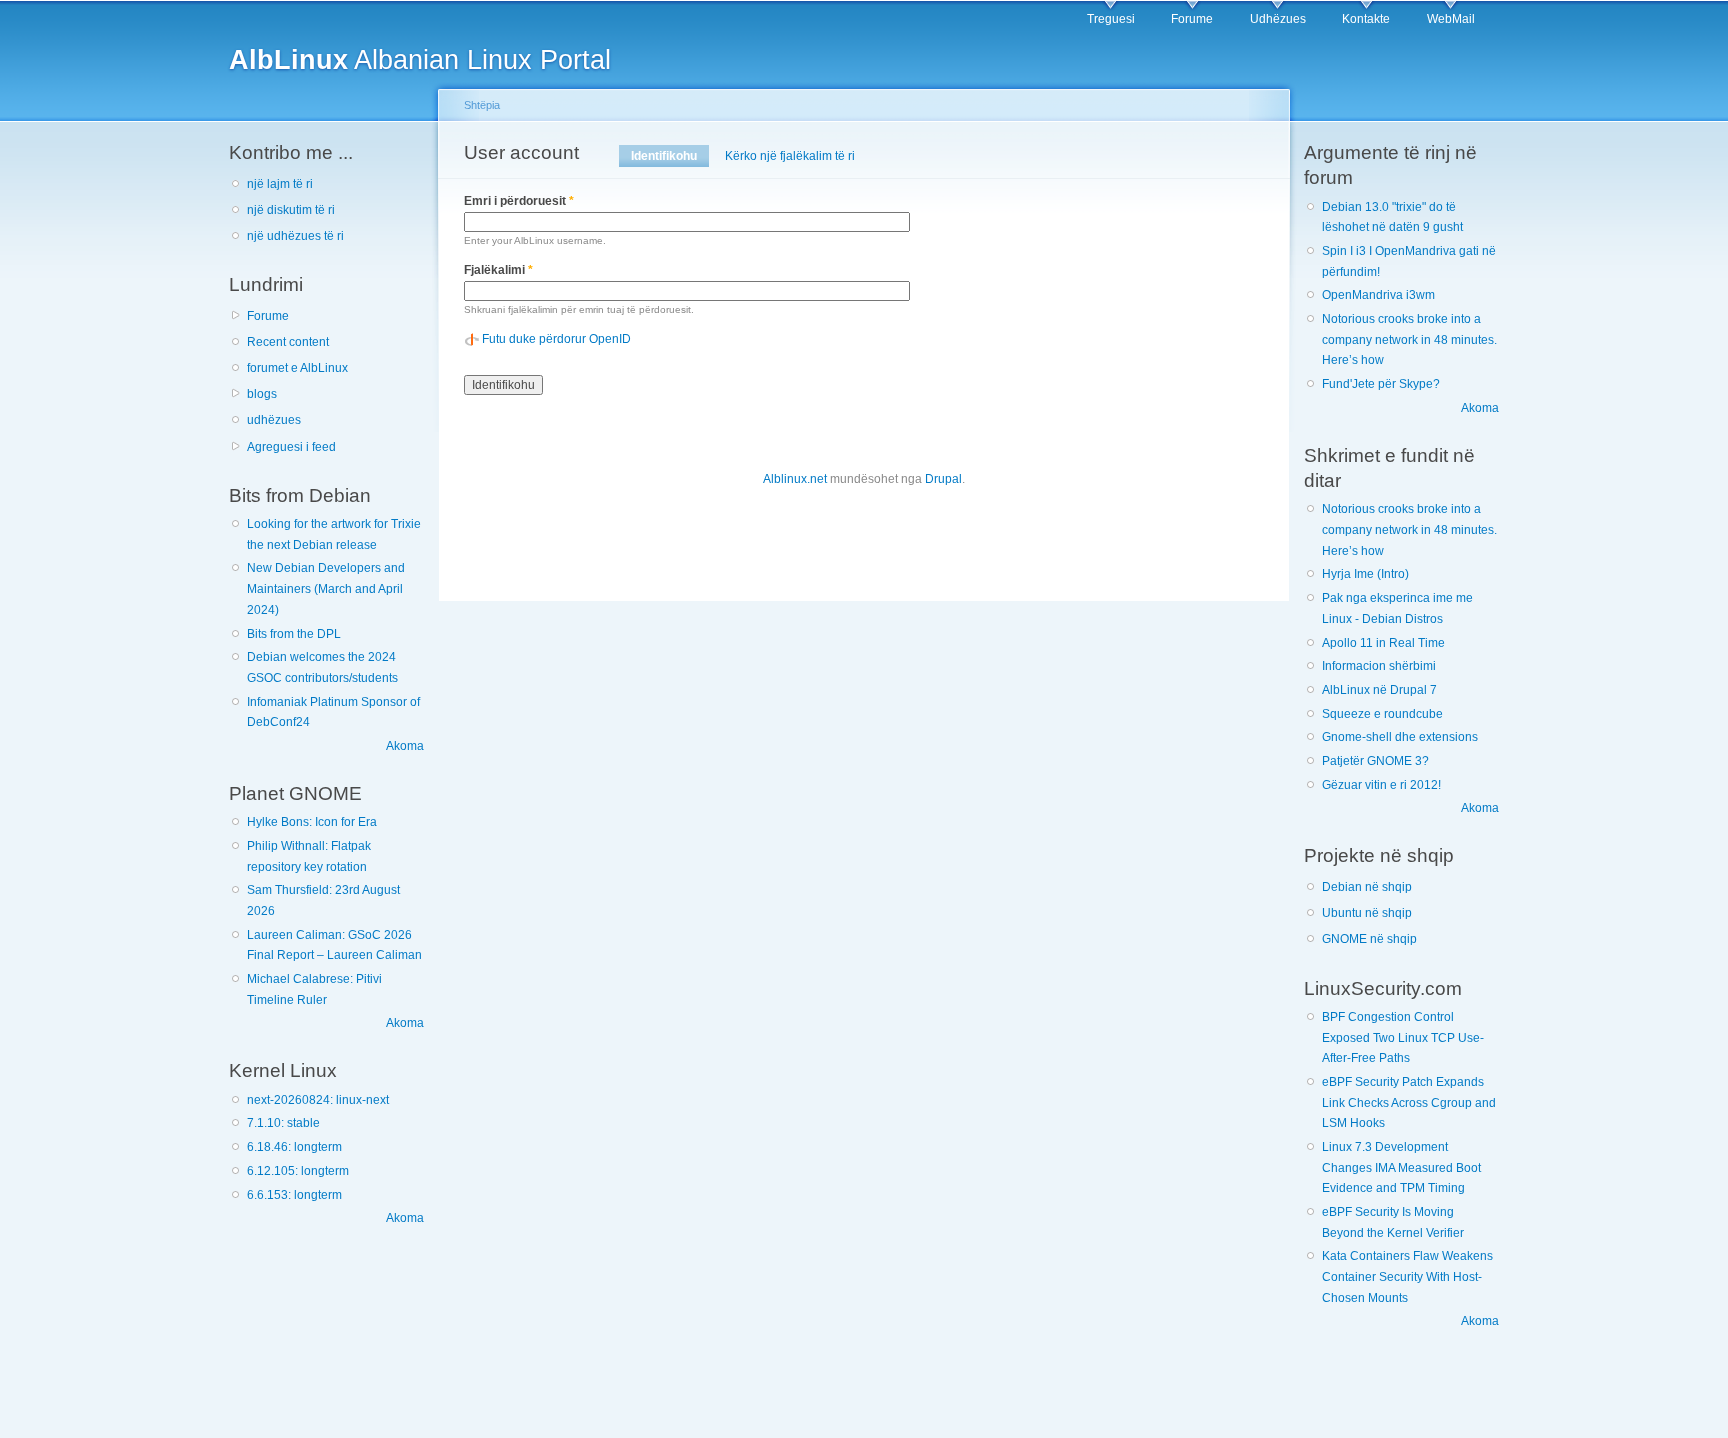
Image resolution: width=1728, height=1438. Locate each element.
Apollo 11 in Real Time (1383, 643)
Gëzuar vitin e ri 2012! (1381, 785)
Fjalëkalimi (498, 270)
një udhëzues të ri (295, 236)
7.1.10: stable (283, 1123)
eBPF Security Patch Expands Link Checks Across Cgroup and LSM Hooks (1409, 1102)
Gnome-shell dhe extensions (1400, 737)
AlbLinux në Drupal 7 (1379, 690)
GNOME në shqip (1369, 939)
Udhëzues (1278, 19)
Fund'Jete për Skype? (1381, 384)
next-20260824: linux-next (318, 1100)
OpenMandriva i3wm (1378, 295)
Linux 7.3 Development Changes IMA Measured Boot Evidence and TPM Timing (1401, 1167)
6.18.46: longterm (294, 1147)
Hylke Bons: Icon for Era (312, 822)
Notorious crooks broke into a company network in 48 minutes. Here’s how (1409, 339)
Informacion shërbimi (1379, 666)
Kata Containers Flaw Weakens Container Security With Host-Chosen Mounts (1407, 1276)
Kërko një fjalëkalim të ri (790, 156)
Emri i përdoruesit (519, 201)
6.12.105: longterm (298, 1171)
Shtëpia (482, 105)
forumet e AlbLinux (297, 368)
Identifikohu (670, 156)
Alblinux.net (795, 479)
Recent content (288, 342)
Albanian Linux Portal (420, 59)
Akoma (405, 746)
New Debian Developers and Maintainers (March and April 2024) (326, 588)
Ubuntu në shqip (1367, 913)
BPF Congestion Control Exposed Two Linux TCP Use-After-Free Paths (1403, 1037)
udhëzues (274, 420)
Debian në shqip (1367, 887)
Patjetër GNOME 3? (1375, 761)
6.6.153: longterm (294, 1195)
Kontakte (1366, 19)
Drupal (943, 479)
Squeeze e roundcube (1382, 714)
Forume (1192, 19)
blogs (262, 394)
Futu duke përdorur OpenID (556, 339)
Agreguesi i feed (291, 447)
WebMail (1451, 19)
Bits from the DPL (294, 634)
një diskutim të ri (291, 210)
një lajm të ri (280, 184)
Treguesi (1111, 19)
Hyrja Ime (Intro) (1365, 574)
